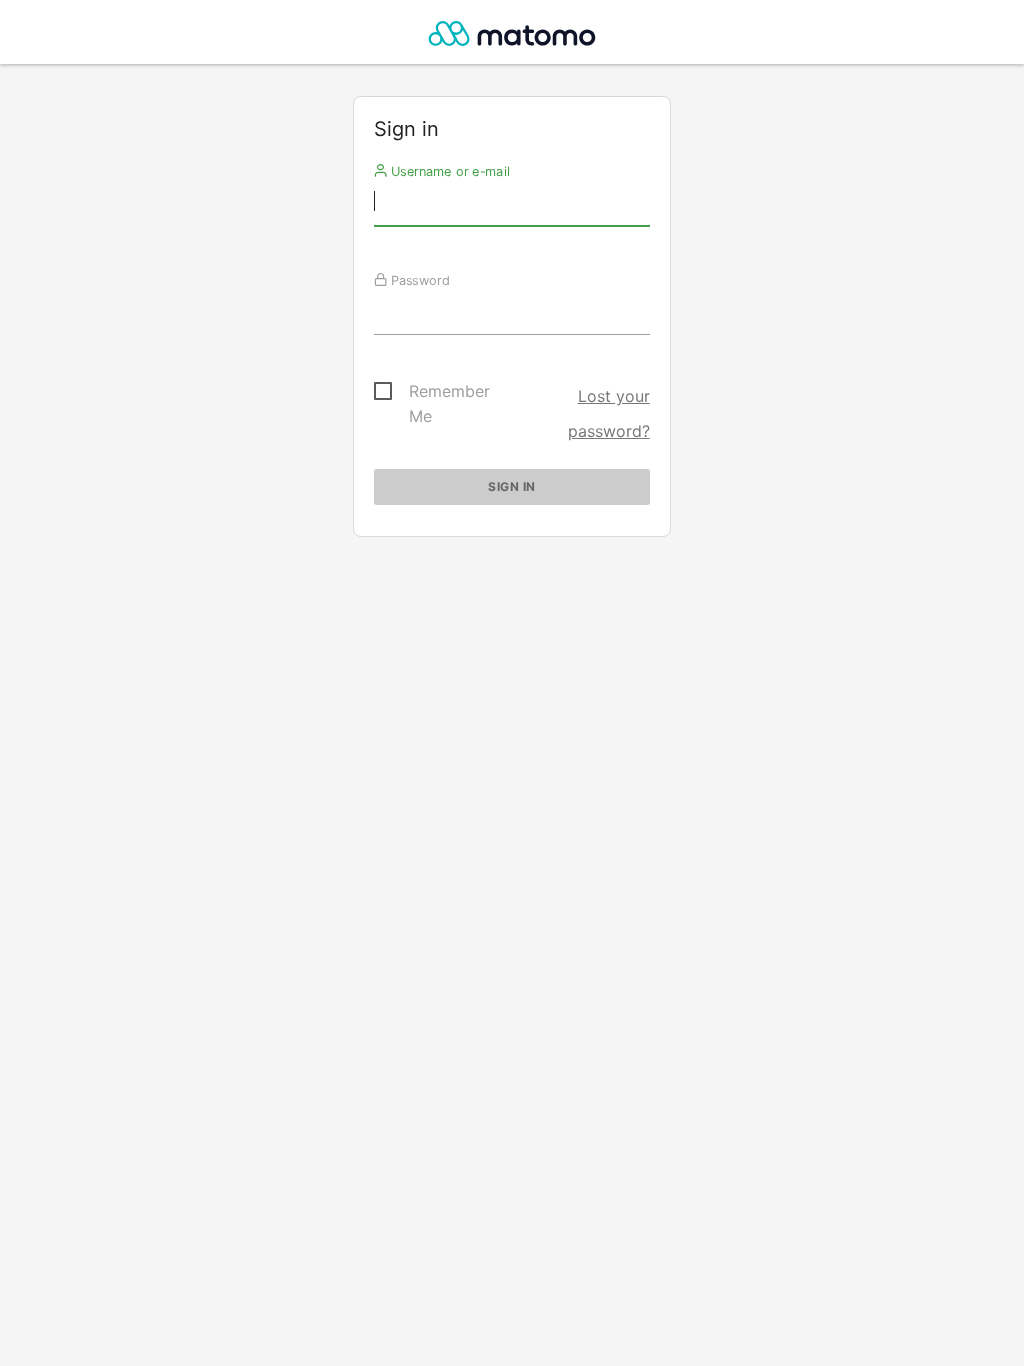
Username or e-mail (448, 171)
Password (418, 280)
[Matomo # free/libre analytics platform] (512, 37)
